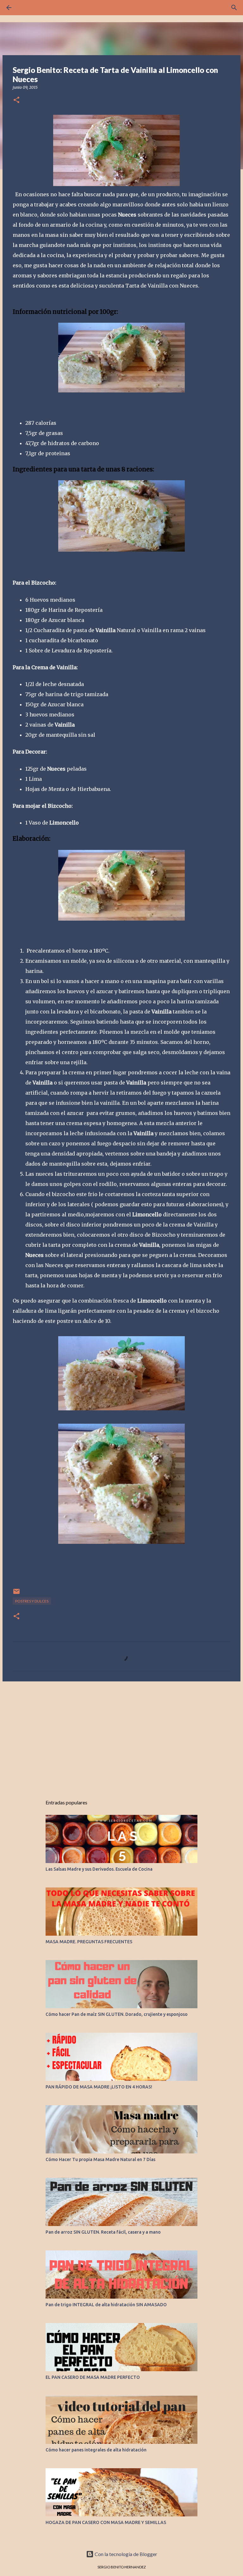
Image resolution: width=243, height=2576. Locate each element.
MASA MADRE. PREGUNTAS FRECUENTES (89, 1942)
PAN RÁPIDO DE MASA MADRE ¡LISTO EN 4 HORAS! (99, 2087)
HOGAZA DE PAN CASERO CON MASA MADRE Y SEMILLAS (106, 2522)
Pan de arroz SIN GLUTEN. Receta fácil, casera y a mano (103, 2232)
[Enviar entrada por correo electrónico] (16, 1594)
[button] (16, 100)
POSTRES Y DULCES (32, 1601)
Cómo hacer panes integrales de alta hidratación (96, 2450)
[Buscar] (234, 8)
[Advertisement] (121, 1735)
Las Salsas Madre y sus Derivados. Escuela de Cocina (99, 1869)
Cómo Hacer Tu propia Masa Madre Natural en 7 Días (100, 2159)
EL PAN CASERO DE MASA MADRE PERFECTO (93, 2377)
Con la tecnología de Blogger (125, 2554)
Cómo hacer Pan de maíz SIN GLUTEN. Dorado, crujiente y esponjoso (117, 2014)
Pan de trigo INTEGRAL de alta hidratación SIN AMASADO (106, 2305)
